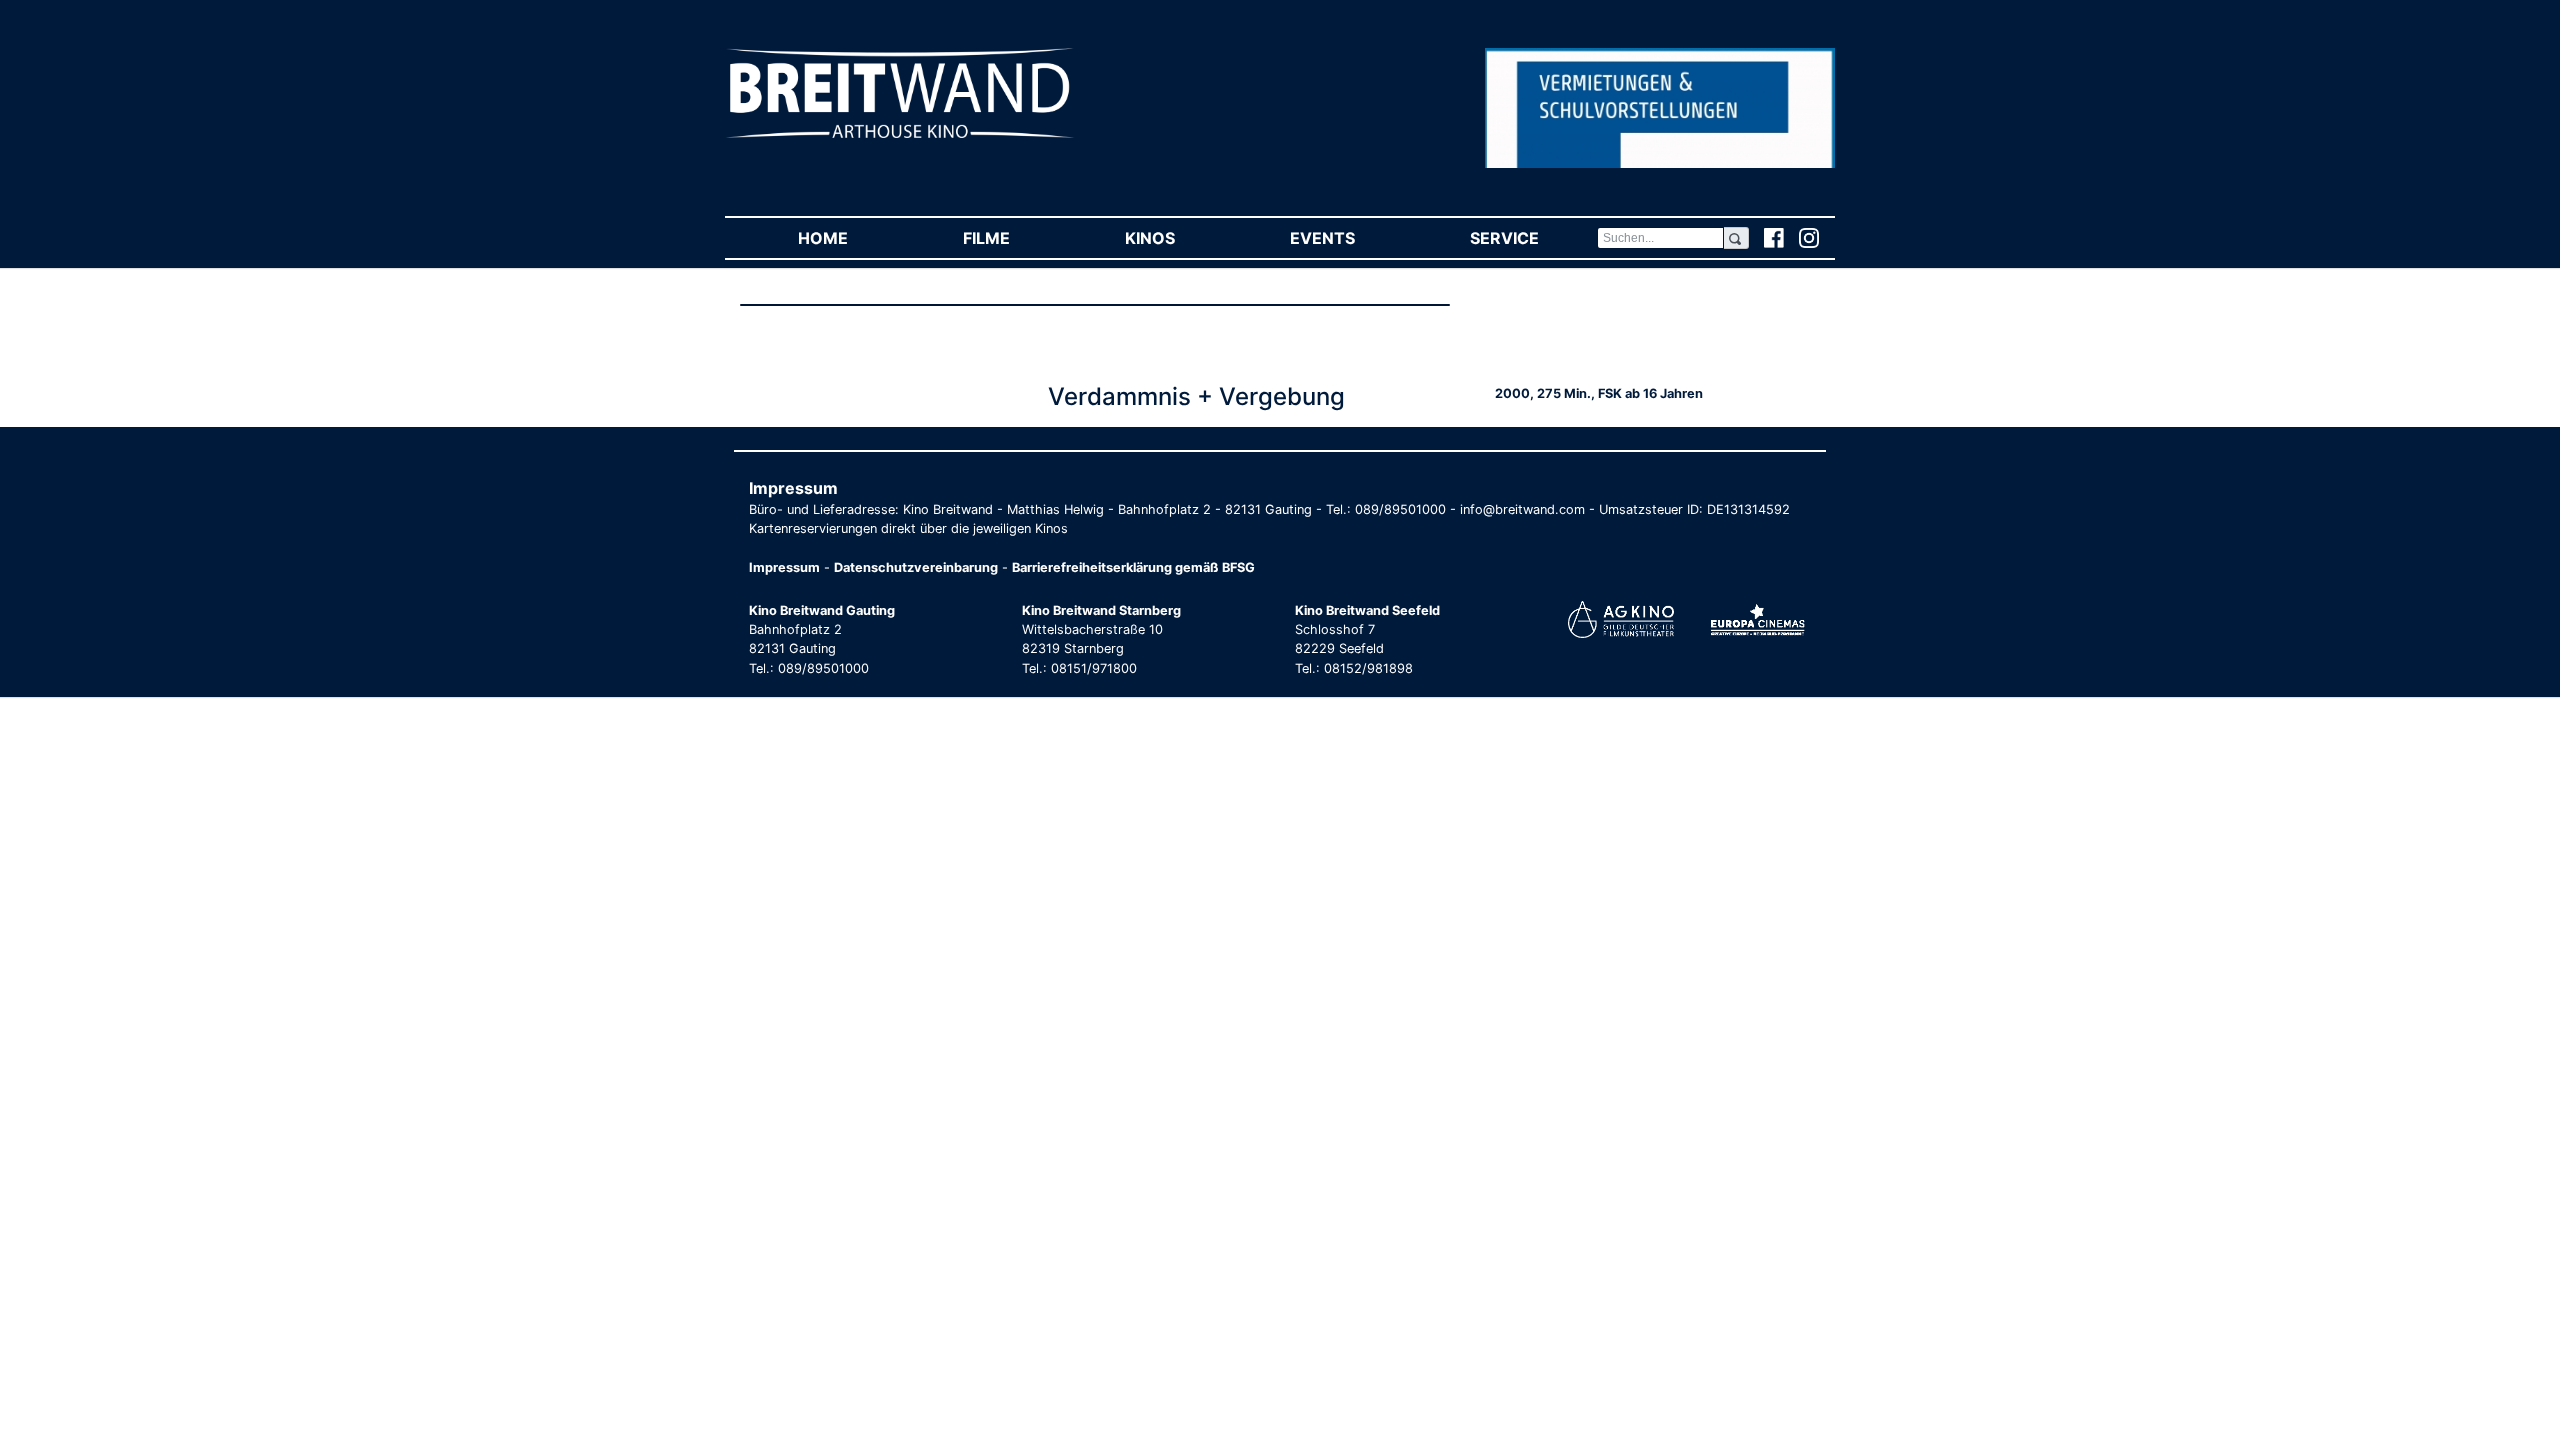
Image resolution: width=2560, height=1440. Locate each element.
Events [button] (1351, 238)
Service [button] (1533, 238)
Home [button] (851, 238)
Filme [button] (1015, 238)
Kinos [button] (1178, 238)
